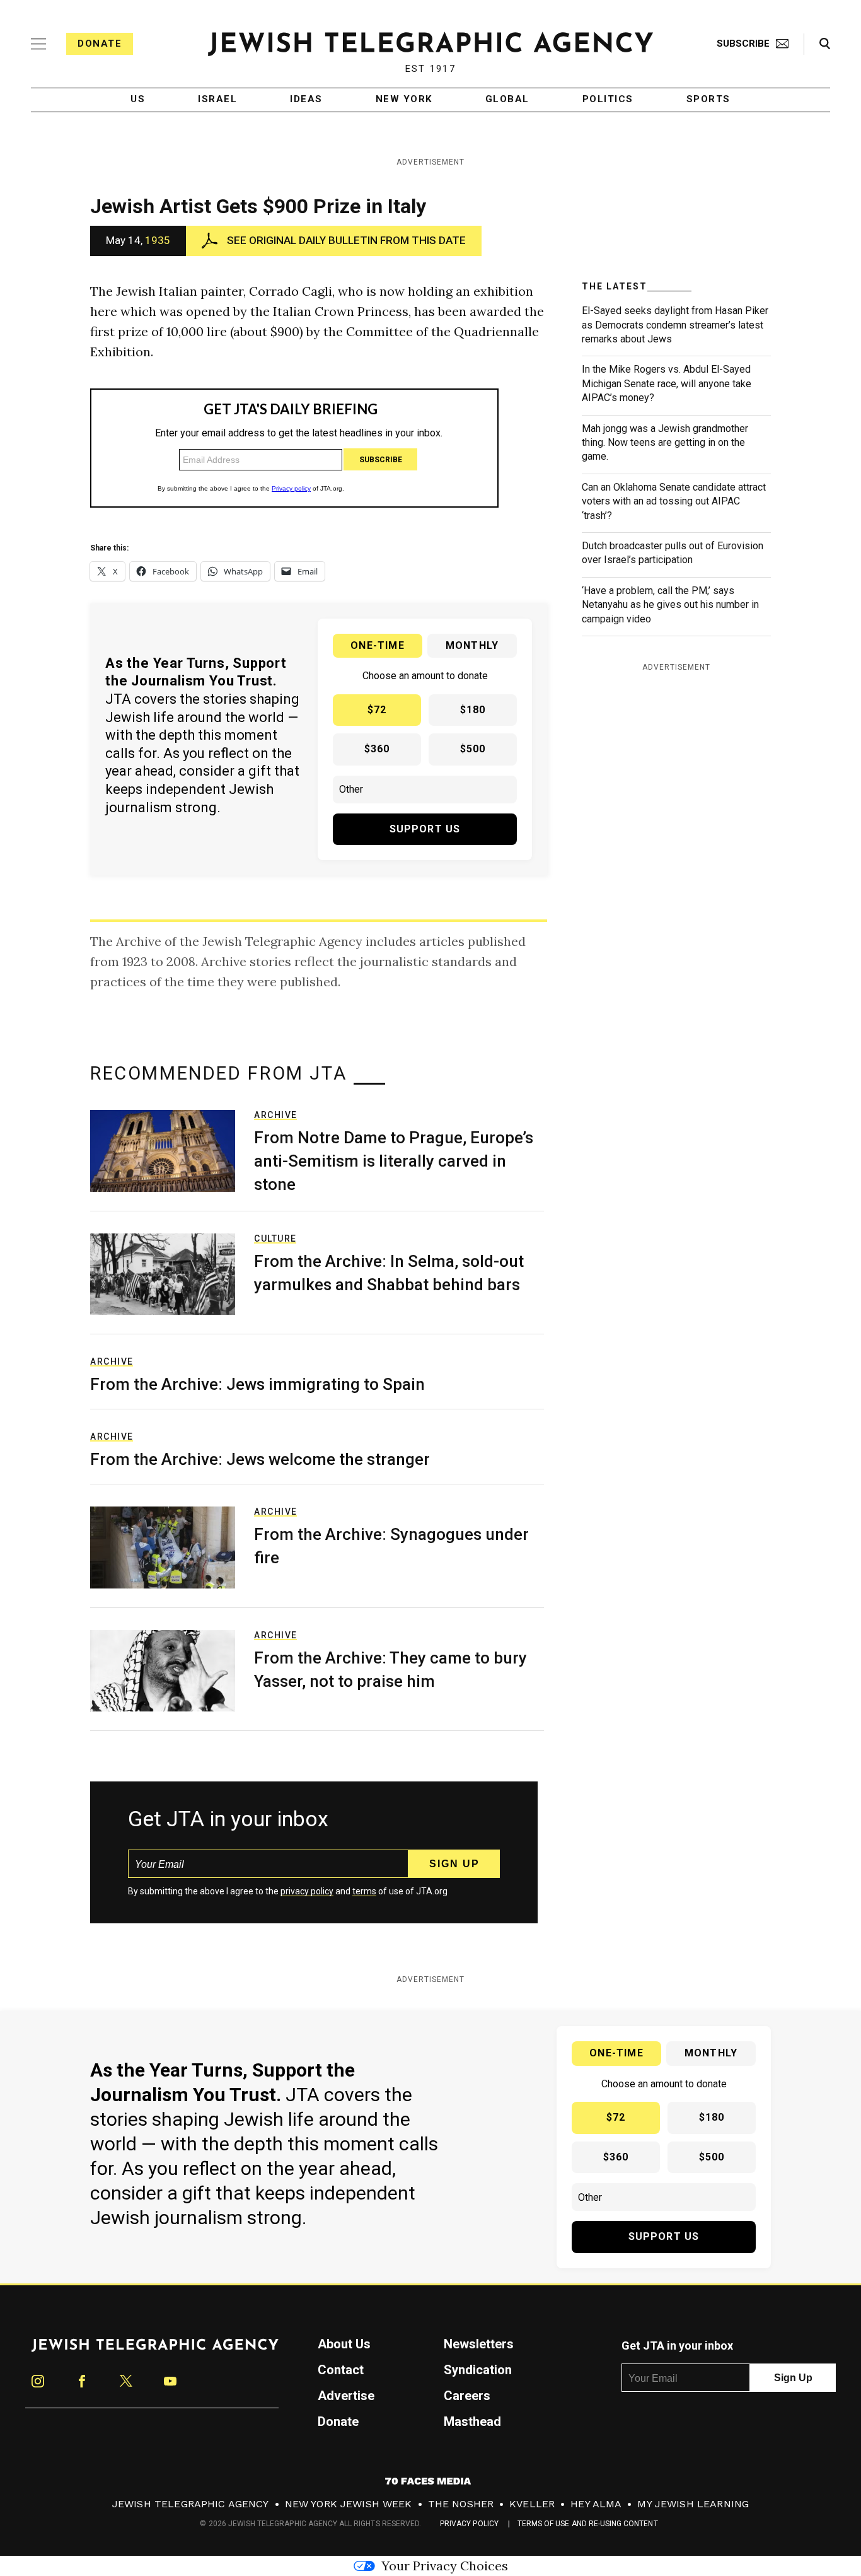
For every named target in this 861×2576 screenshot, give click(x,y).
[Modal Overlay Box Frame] (430, 1288)
